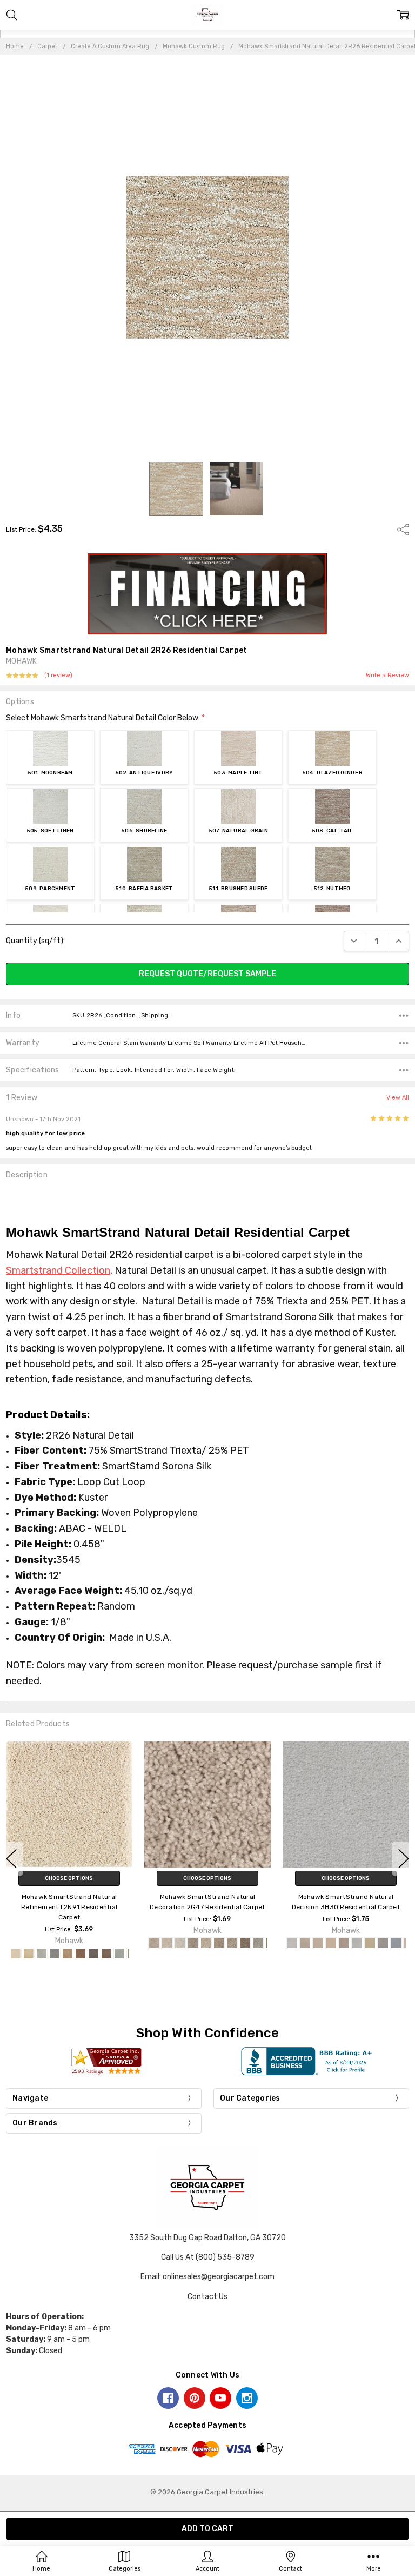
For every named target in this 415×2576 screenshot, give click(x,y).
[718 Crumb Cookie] (167, 1943)
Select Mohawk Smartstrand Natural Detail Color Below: (105, 718)
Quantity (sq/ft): (35, 941)
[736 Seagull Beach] (232, 1943)
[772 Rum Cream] (357, 1943)
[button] (208, 594)
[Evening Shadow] (119, 1953)
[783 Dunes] (370, 1943)
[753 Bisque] (331, 1943)
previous (11, 1859)
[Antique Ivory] (16, 1953)
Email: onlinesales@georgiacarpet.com (207, 2277)
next (404, 1859)
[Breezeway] (42, 1953)
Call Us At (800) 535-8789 (208, 2257)
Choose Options (69, 1878)
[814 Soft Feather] (383, 1943)
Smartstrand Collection (58, 1270)
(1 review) (58, 676)
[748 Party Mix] (245, 1943)
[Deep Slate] (93, 1953)
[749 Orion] (258, 1943)
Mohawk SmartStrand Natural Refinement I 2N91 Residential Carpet (69, 1906)
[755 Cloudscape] (344, 1943)
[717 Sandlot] (154, 1943)
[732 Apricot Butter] (219, 1943)
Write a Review (387, 676)
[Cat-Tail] (81, 1953)
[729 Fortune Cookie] (206, 1943)
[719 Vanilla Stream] (180, 1943)
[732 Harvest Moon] (318, 1943)
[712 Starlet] (292, 1943)
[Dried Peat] (106, 1953)
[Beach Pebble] (29, 1953)
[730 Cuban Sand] (305, 1943)
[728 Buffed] (193, 1943)
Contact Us (207, 2297)
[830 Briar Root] (396, 1943)
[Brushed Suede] (68, 1953)
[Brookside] (55, 1953)
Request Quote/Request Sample (207, 974)
